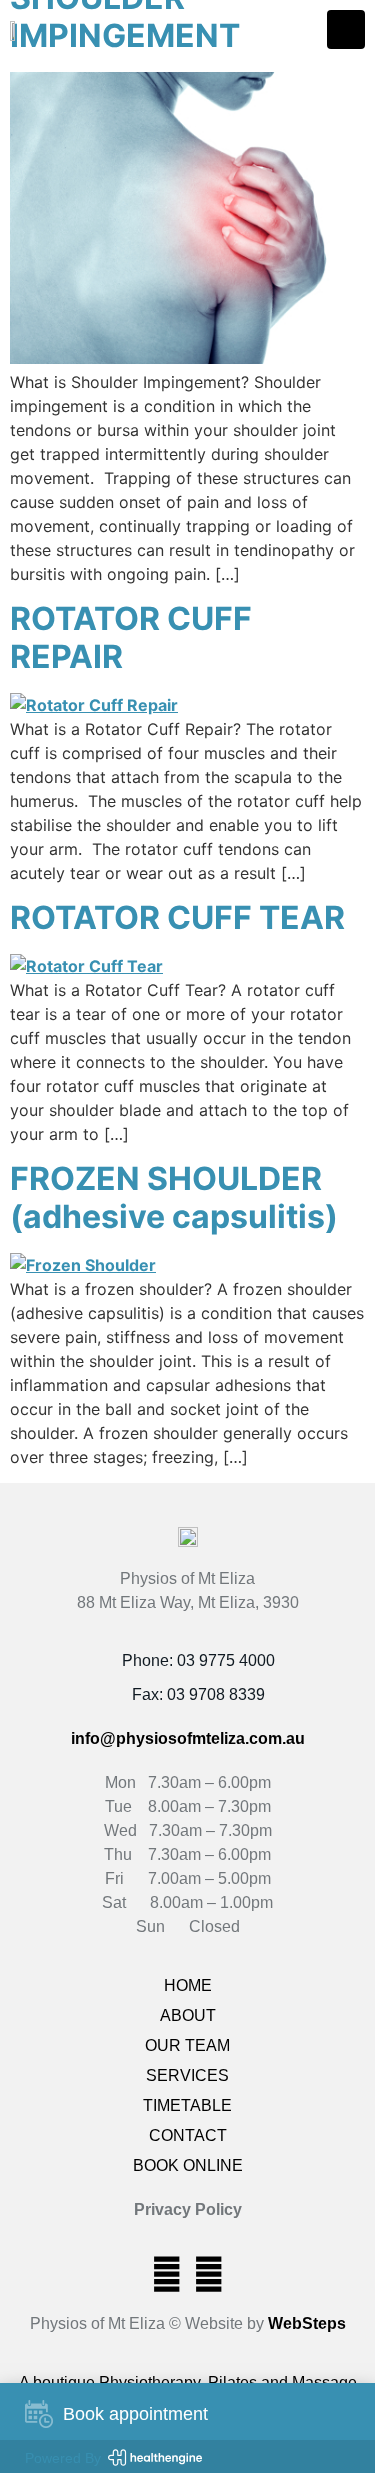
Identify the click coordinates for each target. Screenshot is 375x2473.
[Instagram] (209, 2274)
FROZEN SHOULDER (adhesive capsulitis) (174, 1197)
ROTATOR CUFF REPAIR (131, 637)
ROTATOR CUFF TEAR (177, 917)
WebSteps (307, 2323)
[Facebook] (167, 2274)
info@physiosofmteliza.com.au (188, 1738)
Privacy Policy (188, 2209)
